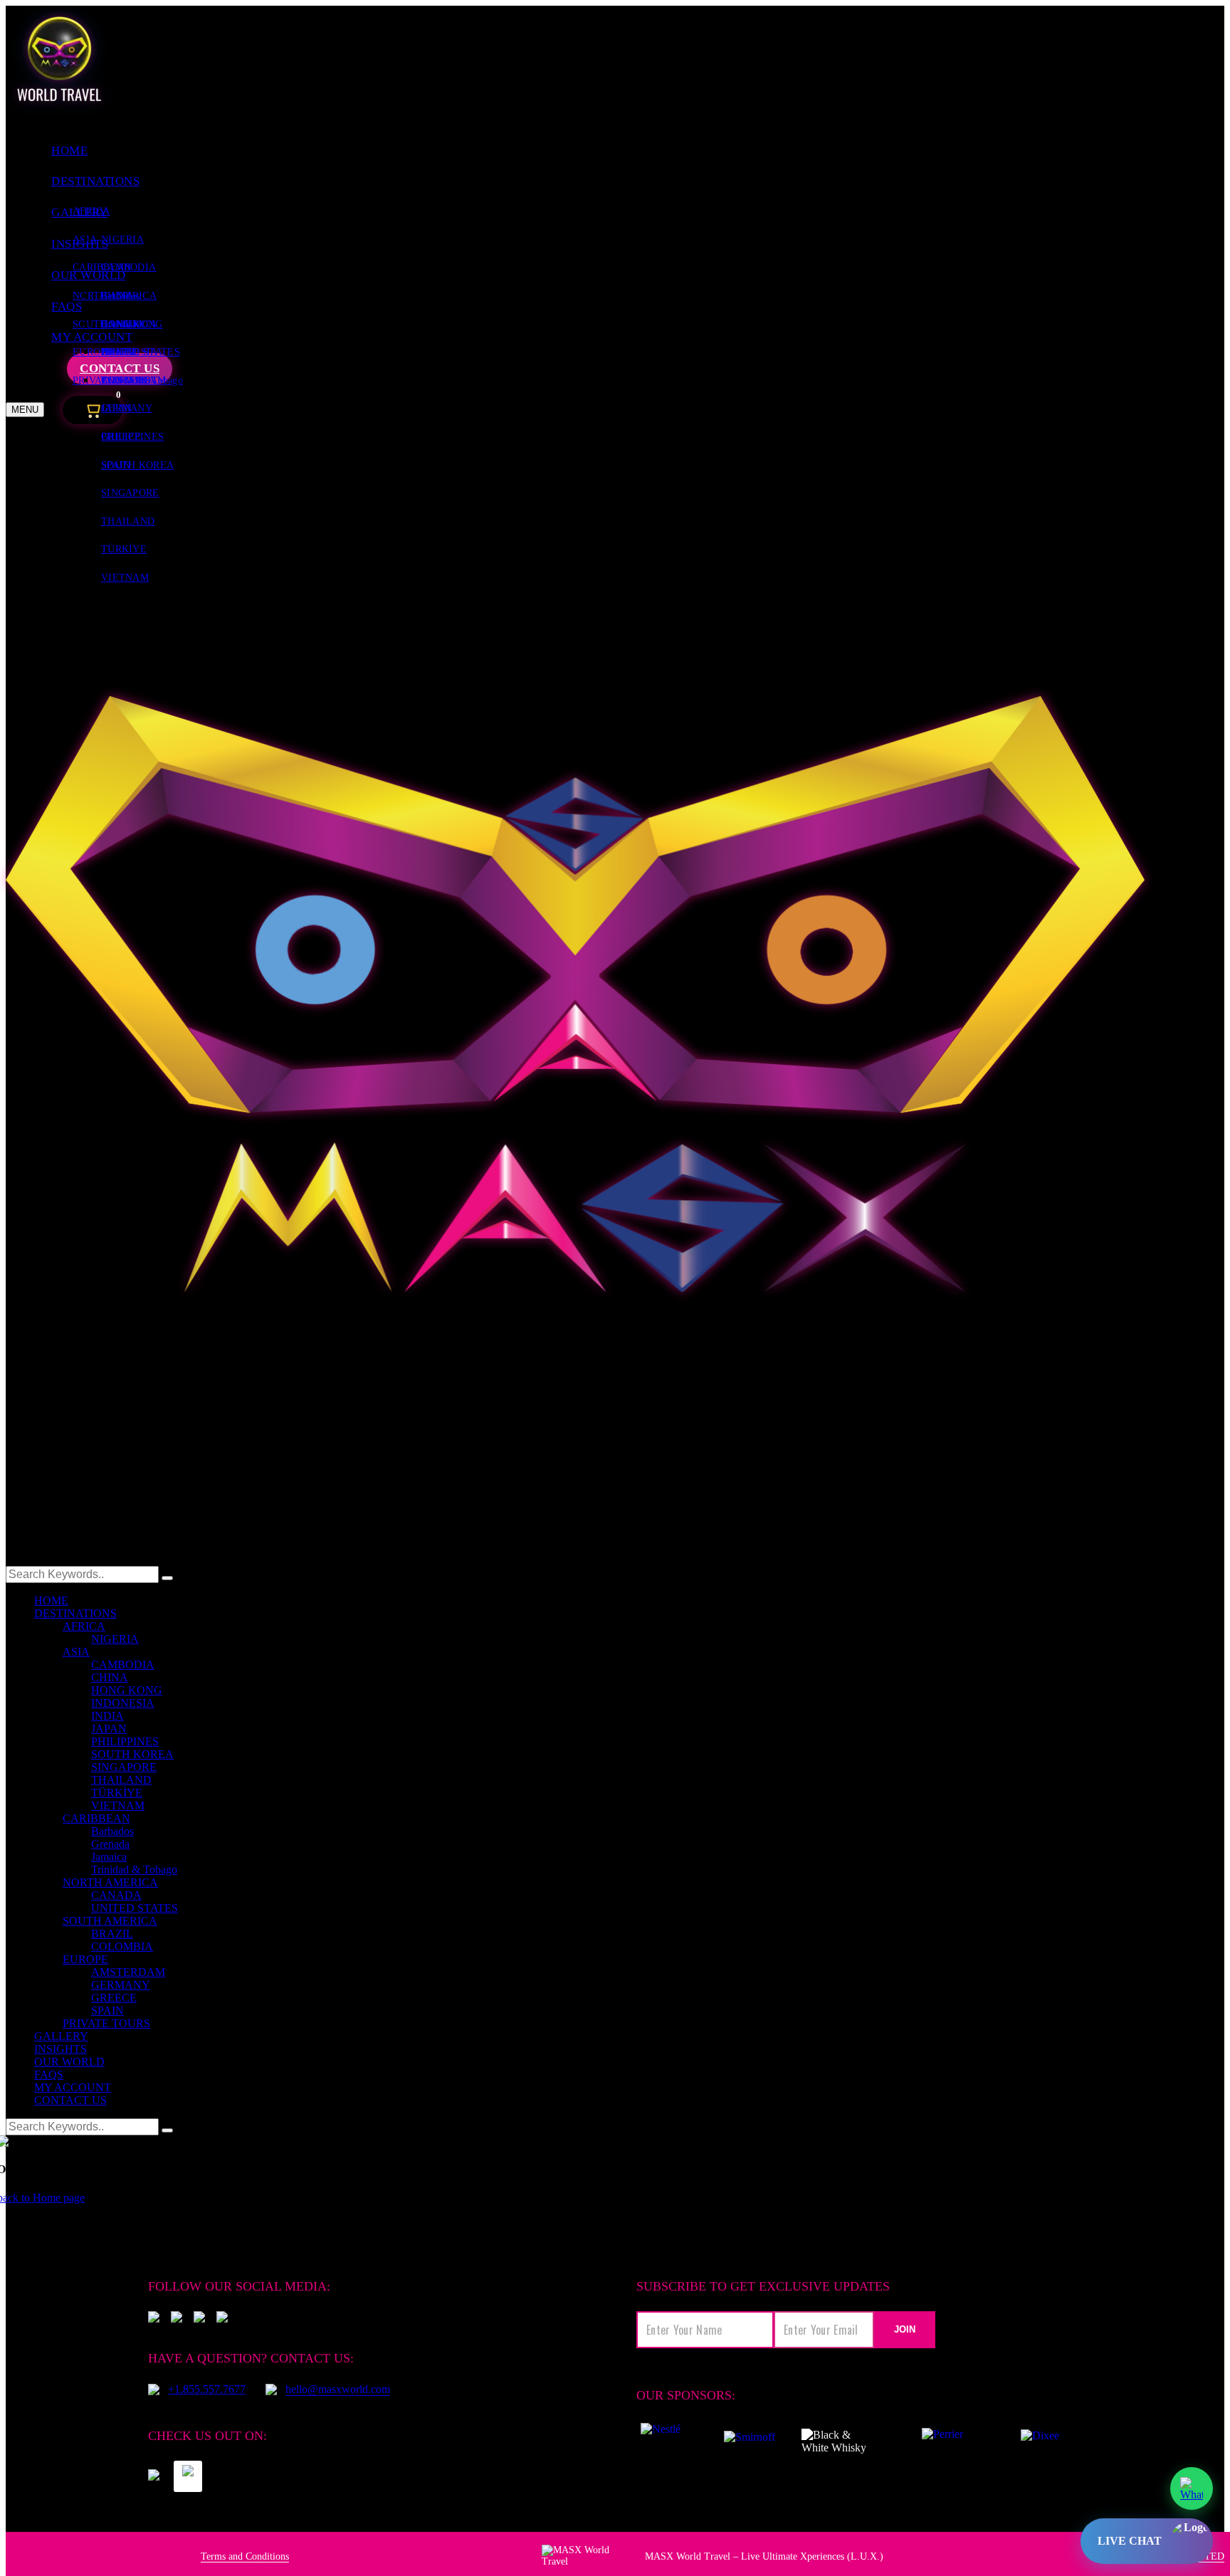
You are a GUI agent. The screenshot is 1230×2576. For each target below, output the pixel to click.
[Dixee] (1040, 2441)
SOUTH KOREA (132, 1754)
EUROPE (85, 1959)
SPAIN (116, 465)
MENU (25, 410)
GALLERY (61, 2036)
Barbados (120, 296)
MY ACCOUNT (73, 2087)
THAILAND (128, 521)
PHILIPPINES (125, 1741)
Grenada (110, 1844)
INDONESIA (123, 1703)
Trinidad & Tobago (134, 1870)
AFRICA (91, 211)
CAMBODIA (128, 267)
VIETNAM (125, 578)
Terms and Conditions (245, 2556)
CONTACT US (70, 2100)
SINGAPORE (130, 493)
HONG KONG (127, 1690)
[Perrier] (946, 2441)
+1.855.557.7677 (207, 2389)
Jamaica (109, 1857)
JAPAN (109, 1729)
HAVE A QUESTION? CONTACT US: (251, 2358)
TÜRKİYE (124, 549)
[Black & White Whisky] (840, 2441)
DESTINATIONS (95, 181)
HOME (69, 151)
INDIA (107, 1716)
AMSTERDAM (134, 380)
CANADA (123, 324)
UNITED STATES (135, 1908)
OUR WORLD (69, 2062)
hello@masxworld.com (338, 2389)
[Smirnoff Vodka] (742, 2441)
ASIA (76, 1652)
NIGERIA (122, 240)
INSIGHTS (61, 2049)
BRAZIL (120, 352)
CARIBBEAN (96, 1818)
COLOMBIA (122, 1946)
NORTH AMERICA (110, 1882)
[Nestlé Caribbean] (660, 2441)
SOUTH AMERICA (110, 1921)
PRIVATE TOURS (106, 2023)
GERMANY (127, 408)
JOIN (905, 2329)
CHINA (110, 1677)
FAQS (49, 2075)
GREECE (121, 437)
